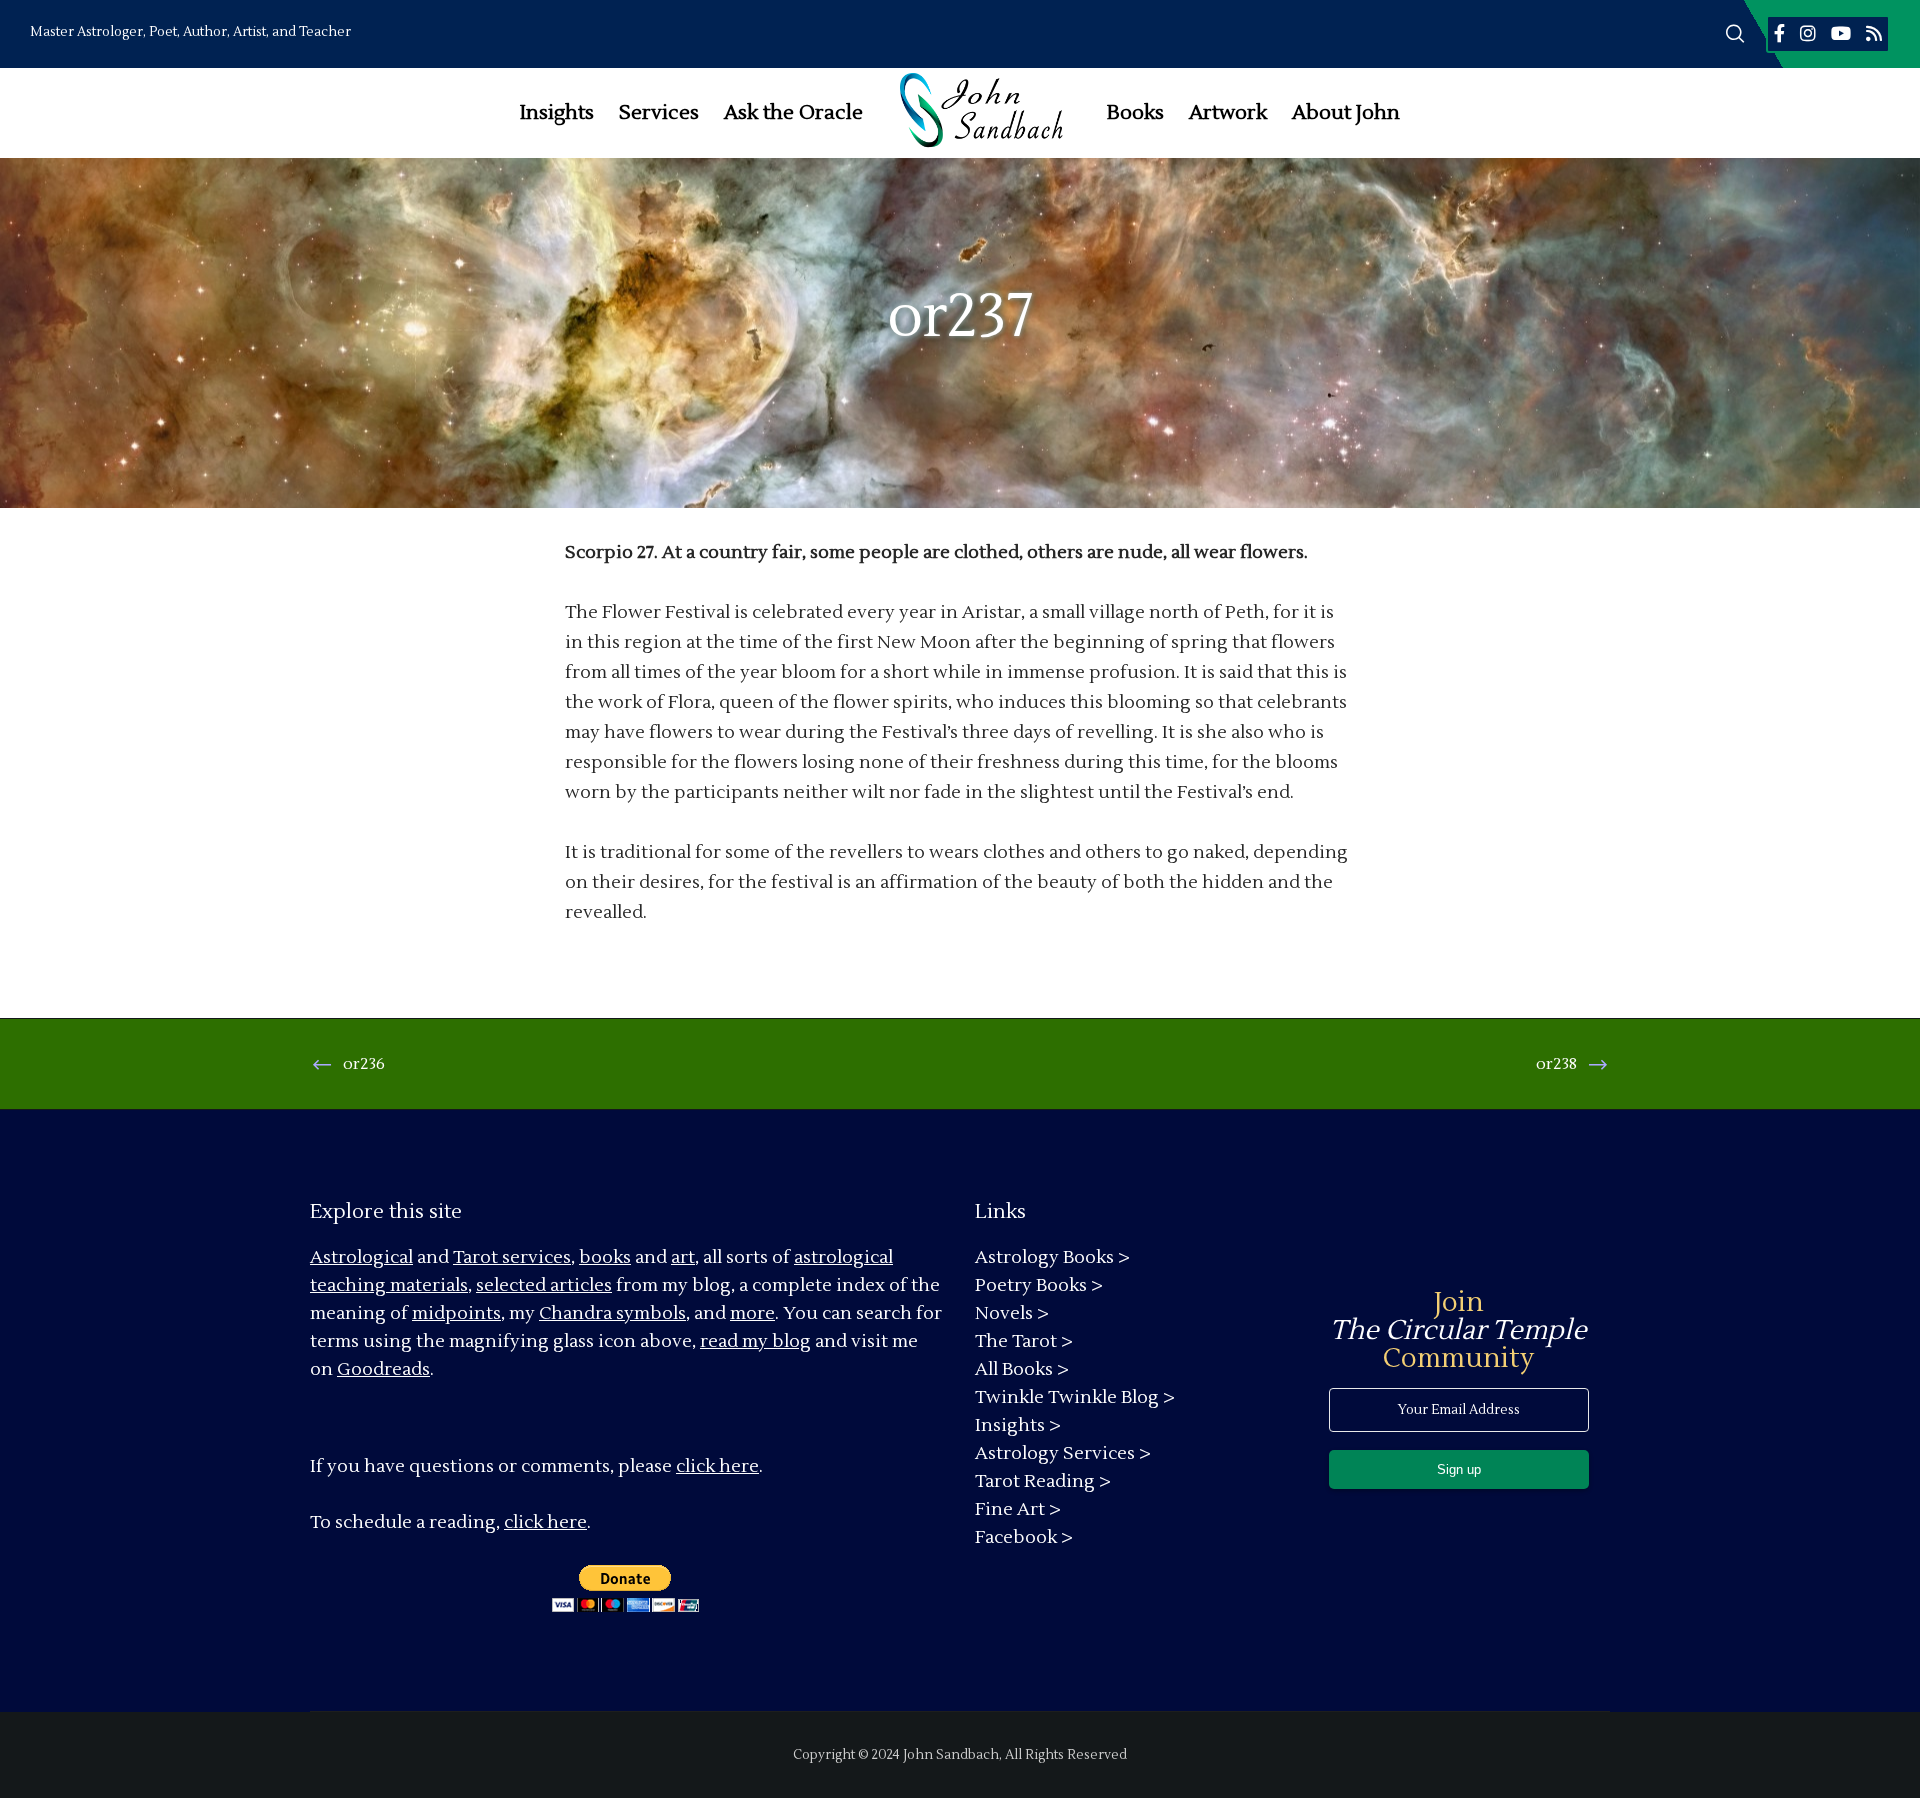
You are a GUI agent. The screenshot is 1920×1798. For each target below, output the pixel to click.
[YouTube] (1841, 33)
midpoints (456, 1313)
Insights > (1018, 1425)
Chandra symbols (612, 1313)
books (605, 1257)
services (536, 1257)
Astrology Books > (1052, 1257)
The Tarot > (1024, 1341)
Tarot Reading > (1043, 1481)
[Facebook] (1779, 33)
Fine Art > (1018, 1509)
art (683, 1257)
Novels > (1012, 1313)
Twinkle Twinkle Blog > (1075, 1397)
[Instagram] (1808, 33)
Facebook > (1024, 1537)
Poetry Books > (1039, 1285)
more (752, 1313)
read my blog (755, 1341)
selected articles (544, 1285)
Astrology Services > (1063, 1453)
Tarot (475, 1257)
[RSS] (1874, 33)
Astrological (361, 1257)
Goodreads (383, 1369)
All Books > (1022, 1369)
